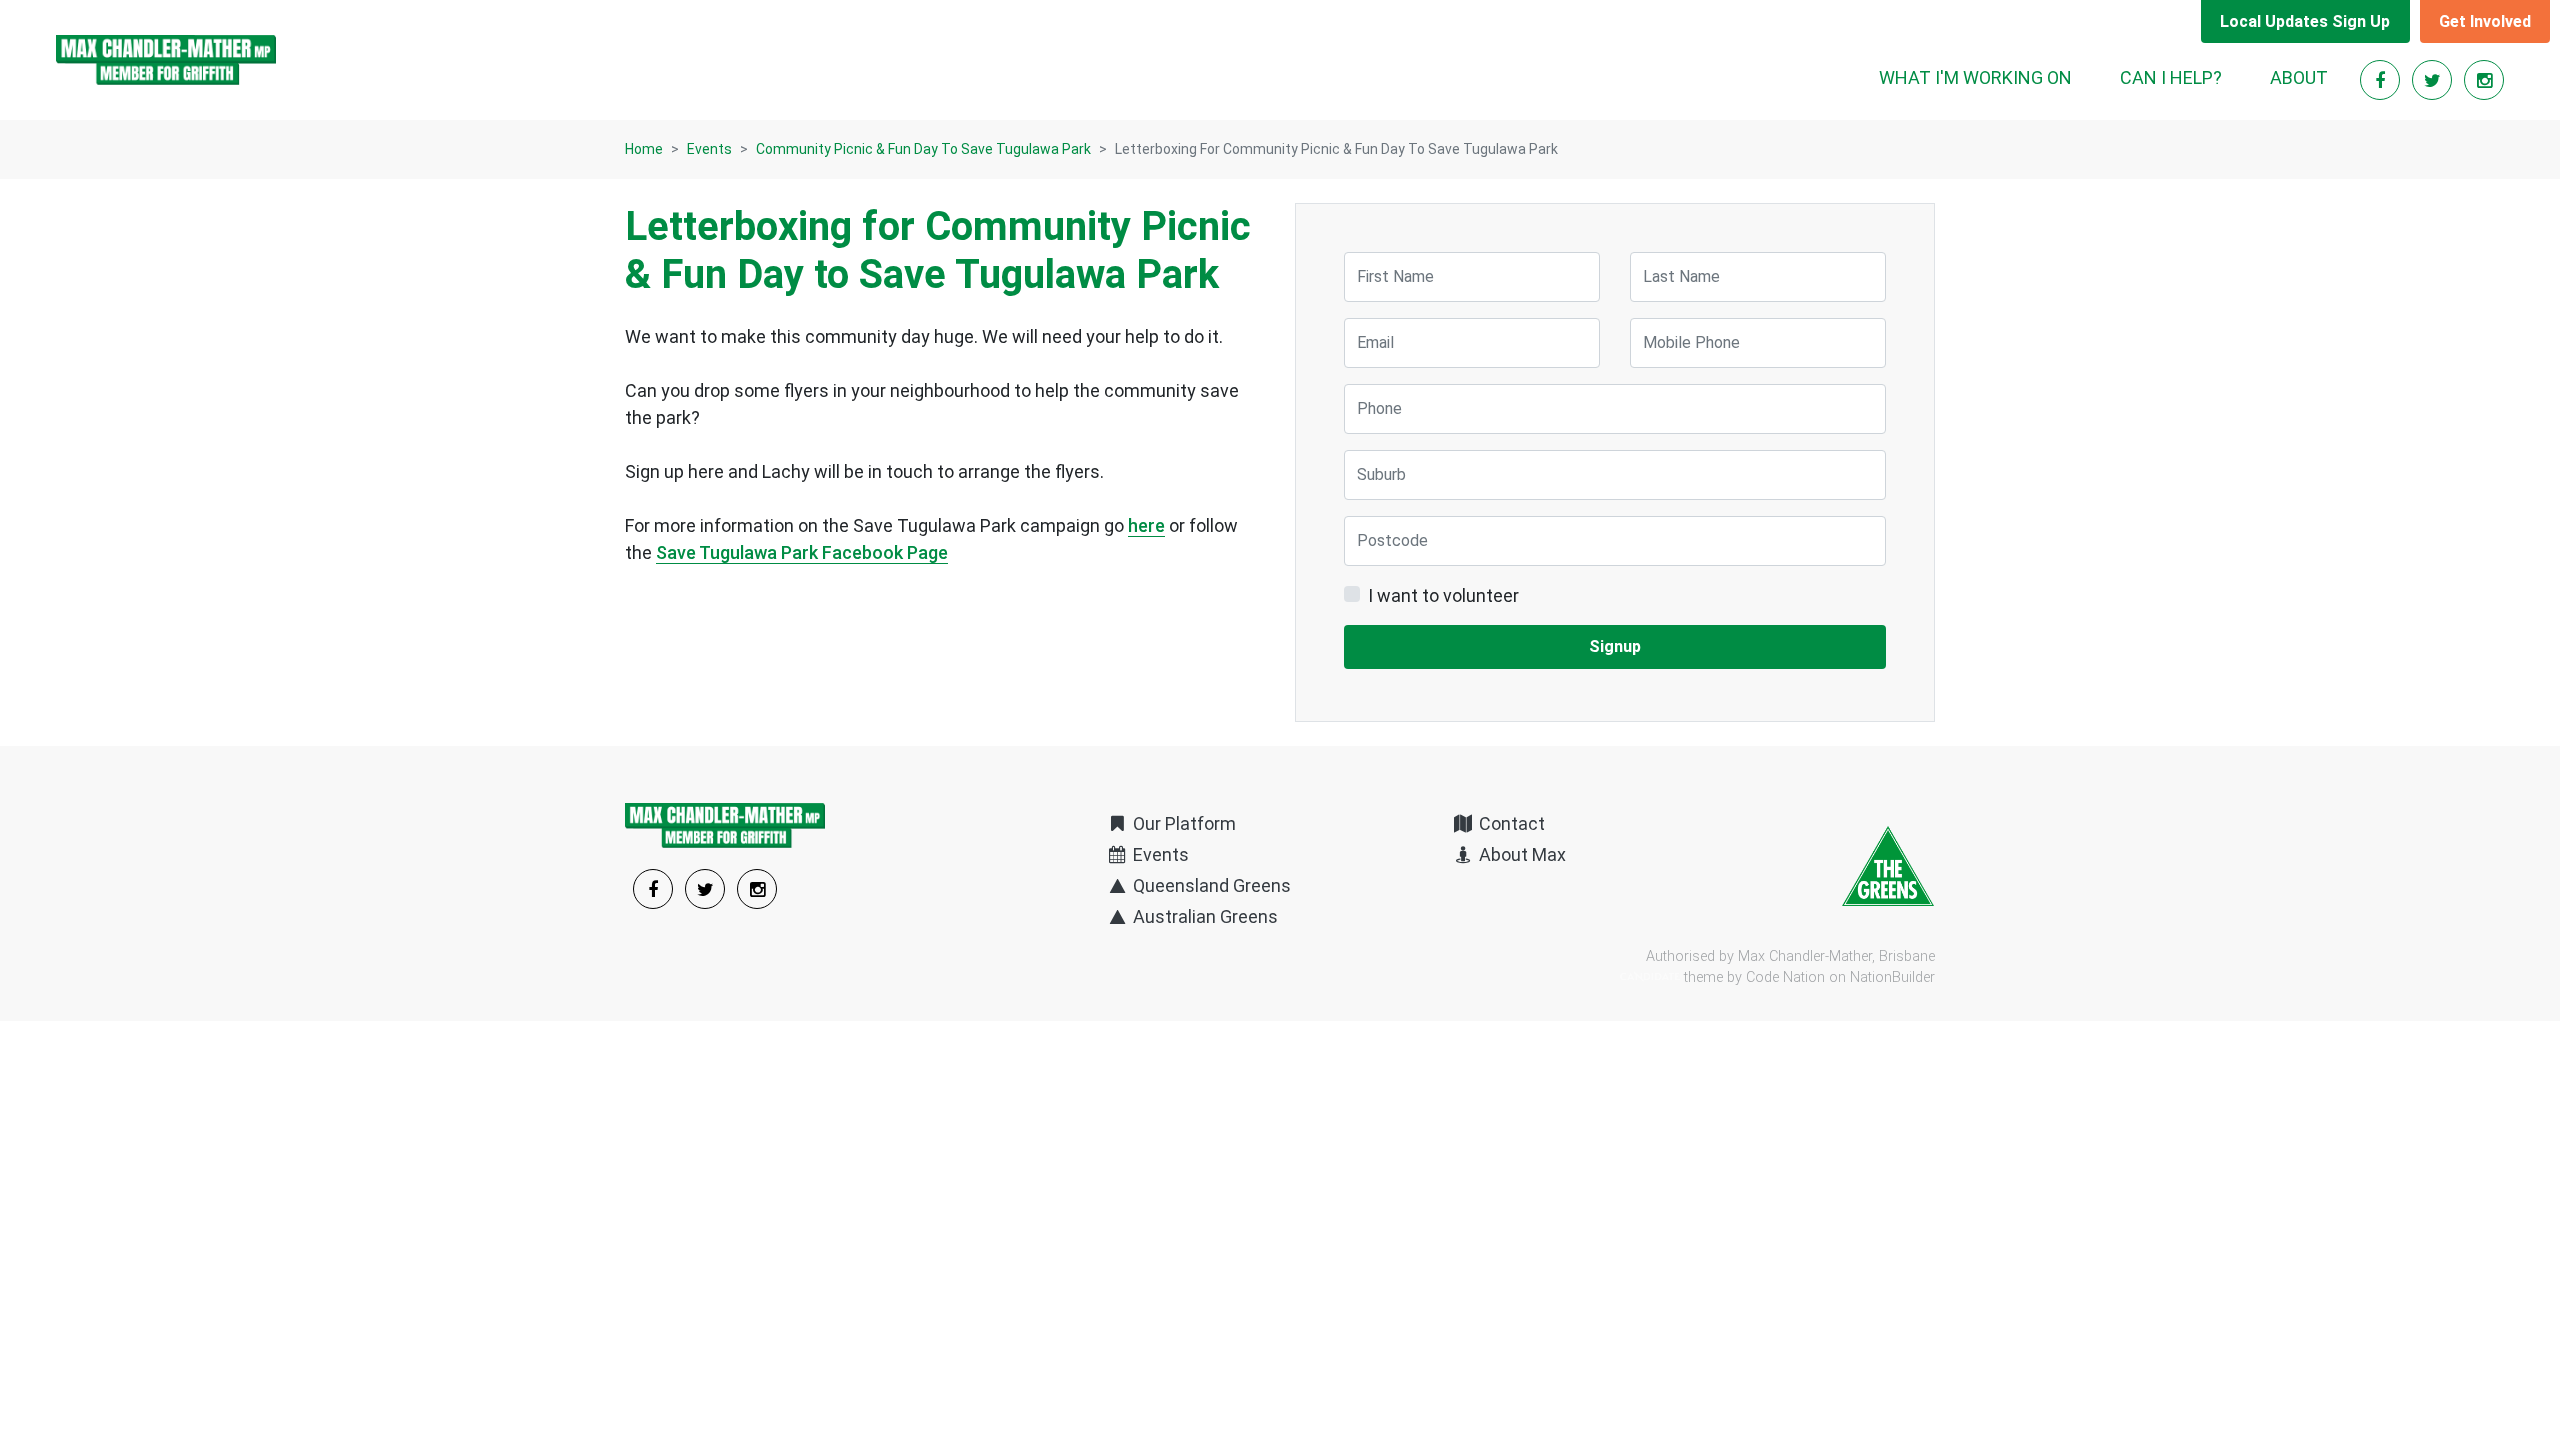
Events (709, 149)
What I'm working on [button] (1975, 77)
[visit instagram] (2484, 80)
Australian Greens (1203, 916)
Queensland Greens (1210, 885)
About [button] (2299, 77)
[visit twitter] (2434, 80)
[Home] (166, 60)
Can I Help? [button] (2171, 77)
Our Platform (1182, 823)
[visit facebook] (2382, 80)
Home (644, 149)
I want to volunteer (1443, 595)
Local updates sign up (2305, 21)
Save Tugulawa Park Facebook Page (802, 552)
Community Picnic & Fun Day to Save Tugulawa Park (923, 149)
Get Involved (2485, 21)
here (1146, 525)
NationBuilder (1892, 977)
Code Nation (1785, 977)
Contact (1510, 823)
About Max (1520, 854)
